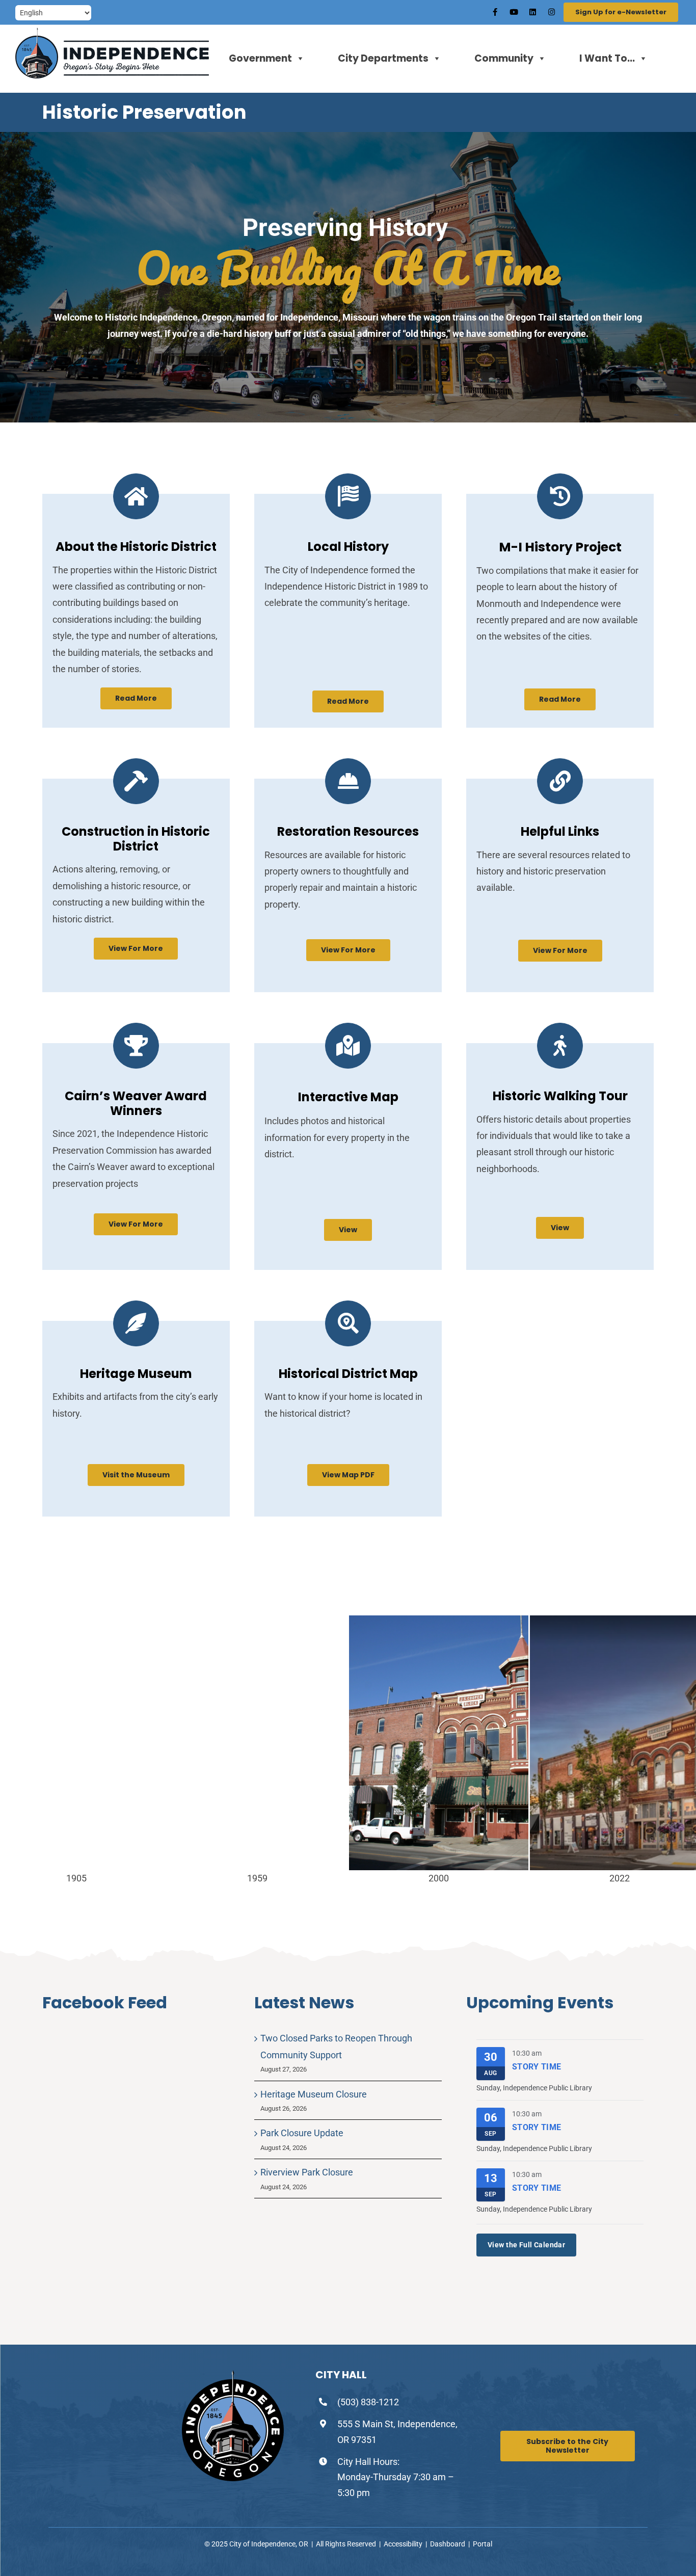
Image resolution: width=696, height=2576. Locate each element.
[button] (136, 698)
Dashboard (449, 2544)
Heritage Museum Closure (314, 2094)
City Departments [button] (383, 58)
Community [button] (504, 58)
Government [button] (260, 58)
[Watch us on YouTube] (514, 12)
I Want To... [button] (607, 58)
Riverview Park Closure (307, 2172)
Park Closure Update (302, 2133)
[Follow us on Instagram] (551, 12)
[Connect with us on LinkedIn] (532, 12)
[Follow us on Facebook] (495, 12)
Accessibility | (407, 2544)
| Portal (480, 2544)
